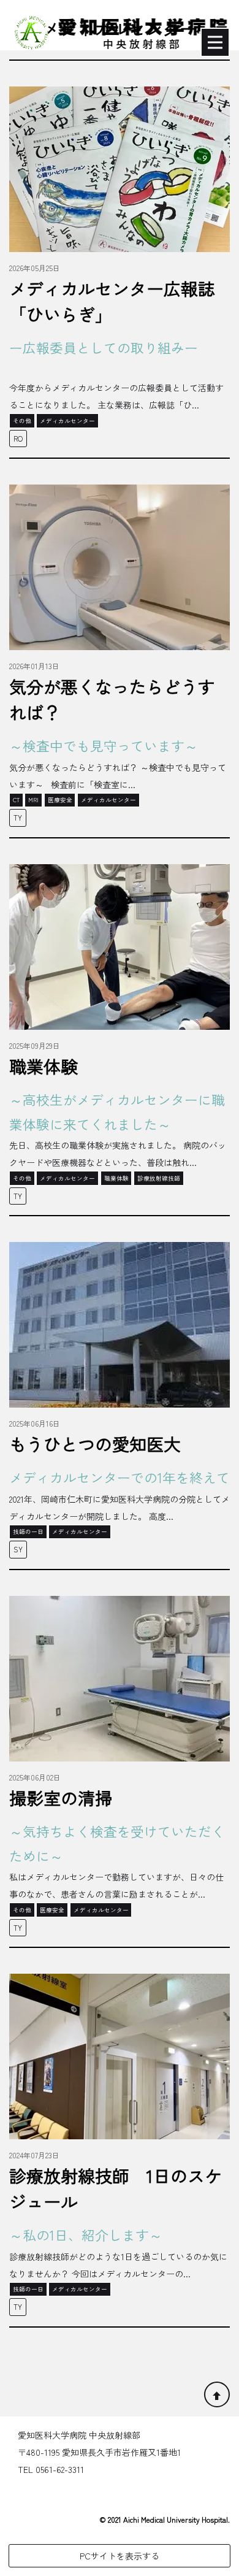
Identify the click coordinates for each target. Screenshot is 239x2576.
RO (18, 438)
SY (18, 1549)
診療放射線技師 (159, 1178)
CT (16, 800)
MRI (33, 800)
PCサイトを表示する (120, 2556)
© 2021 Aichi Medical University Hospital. (165, 2519)
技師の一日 (28, 1531)
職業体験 (44, 1066)
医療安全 (60, 800)
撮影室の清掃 (61, 1798)
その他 (22, 421)
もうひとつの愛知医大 (95, 1444)
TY (18, 817)
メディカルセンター (67, 421)
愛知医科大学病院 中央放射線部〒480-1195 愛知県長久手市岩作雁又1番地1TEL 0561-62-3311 (99, 2452)
